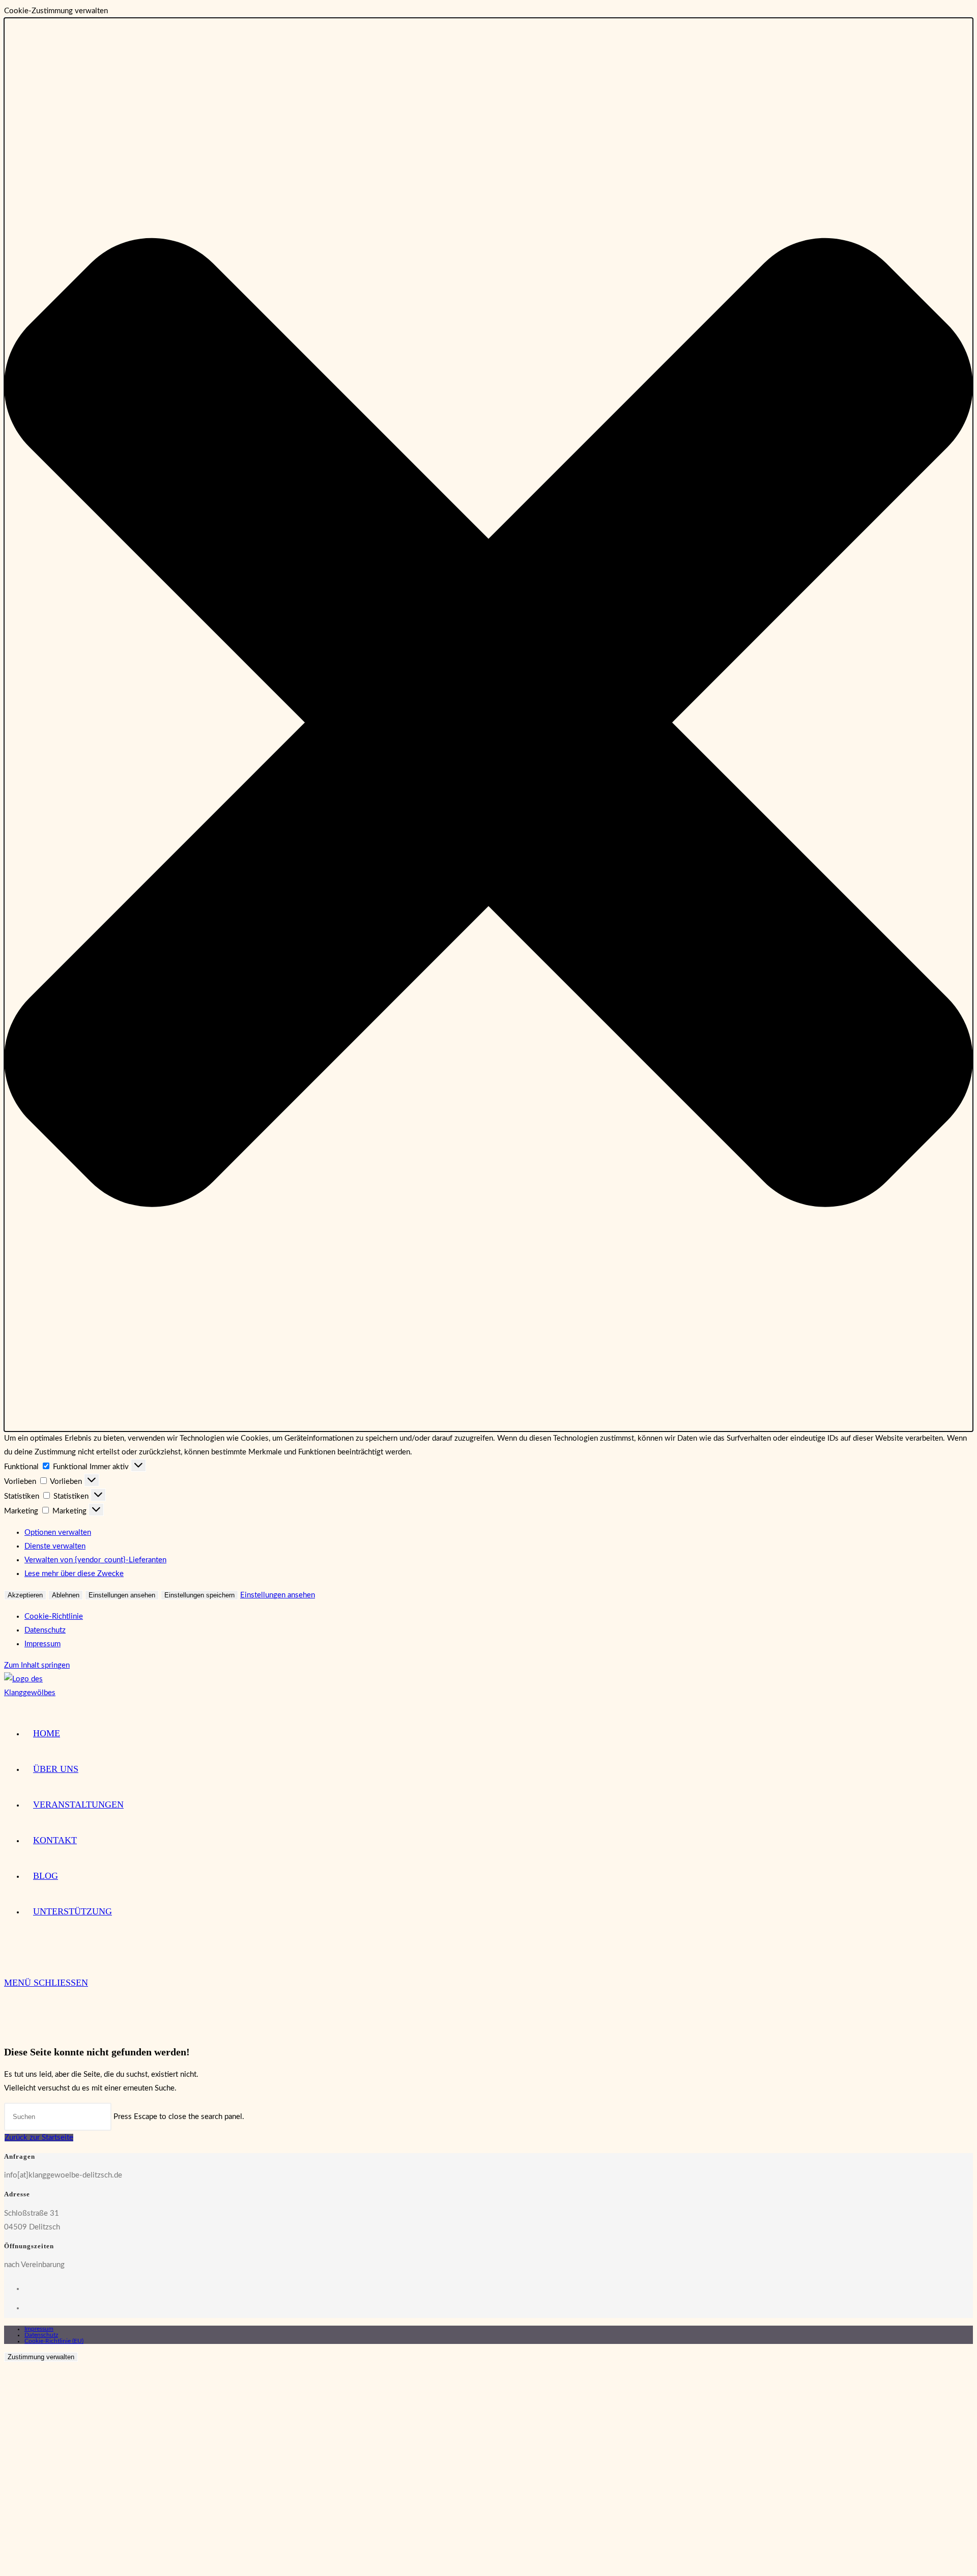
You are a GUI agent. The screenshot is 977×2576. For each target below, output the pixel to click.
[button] (489, 725)
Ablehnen (66, 1595)
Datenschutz (45, 1630)
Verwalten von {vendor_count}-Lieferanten (95, 1560)
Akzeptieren (25, 1595)
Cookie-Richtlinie (54, 1616)
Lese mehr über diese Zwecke (74, 1574)
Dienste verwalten (55, 1546)
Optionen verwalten (58, 1533)
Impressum (42, 1644)
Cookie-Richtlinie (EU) (54, 2341)
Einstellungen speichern (199, 1595)
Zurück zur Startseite (39, 2138)
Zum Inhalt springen (37, 1665)
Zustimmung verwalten (41, 2357)
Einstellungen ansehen (122, 1595)
